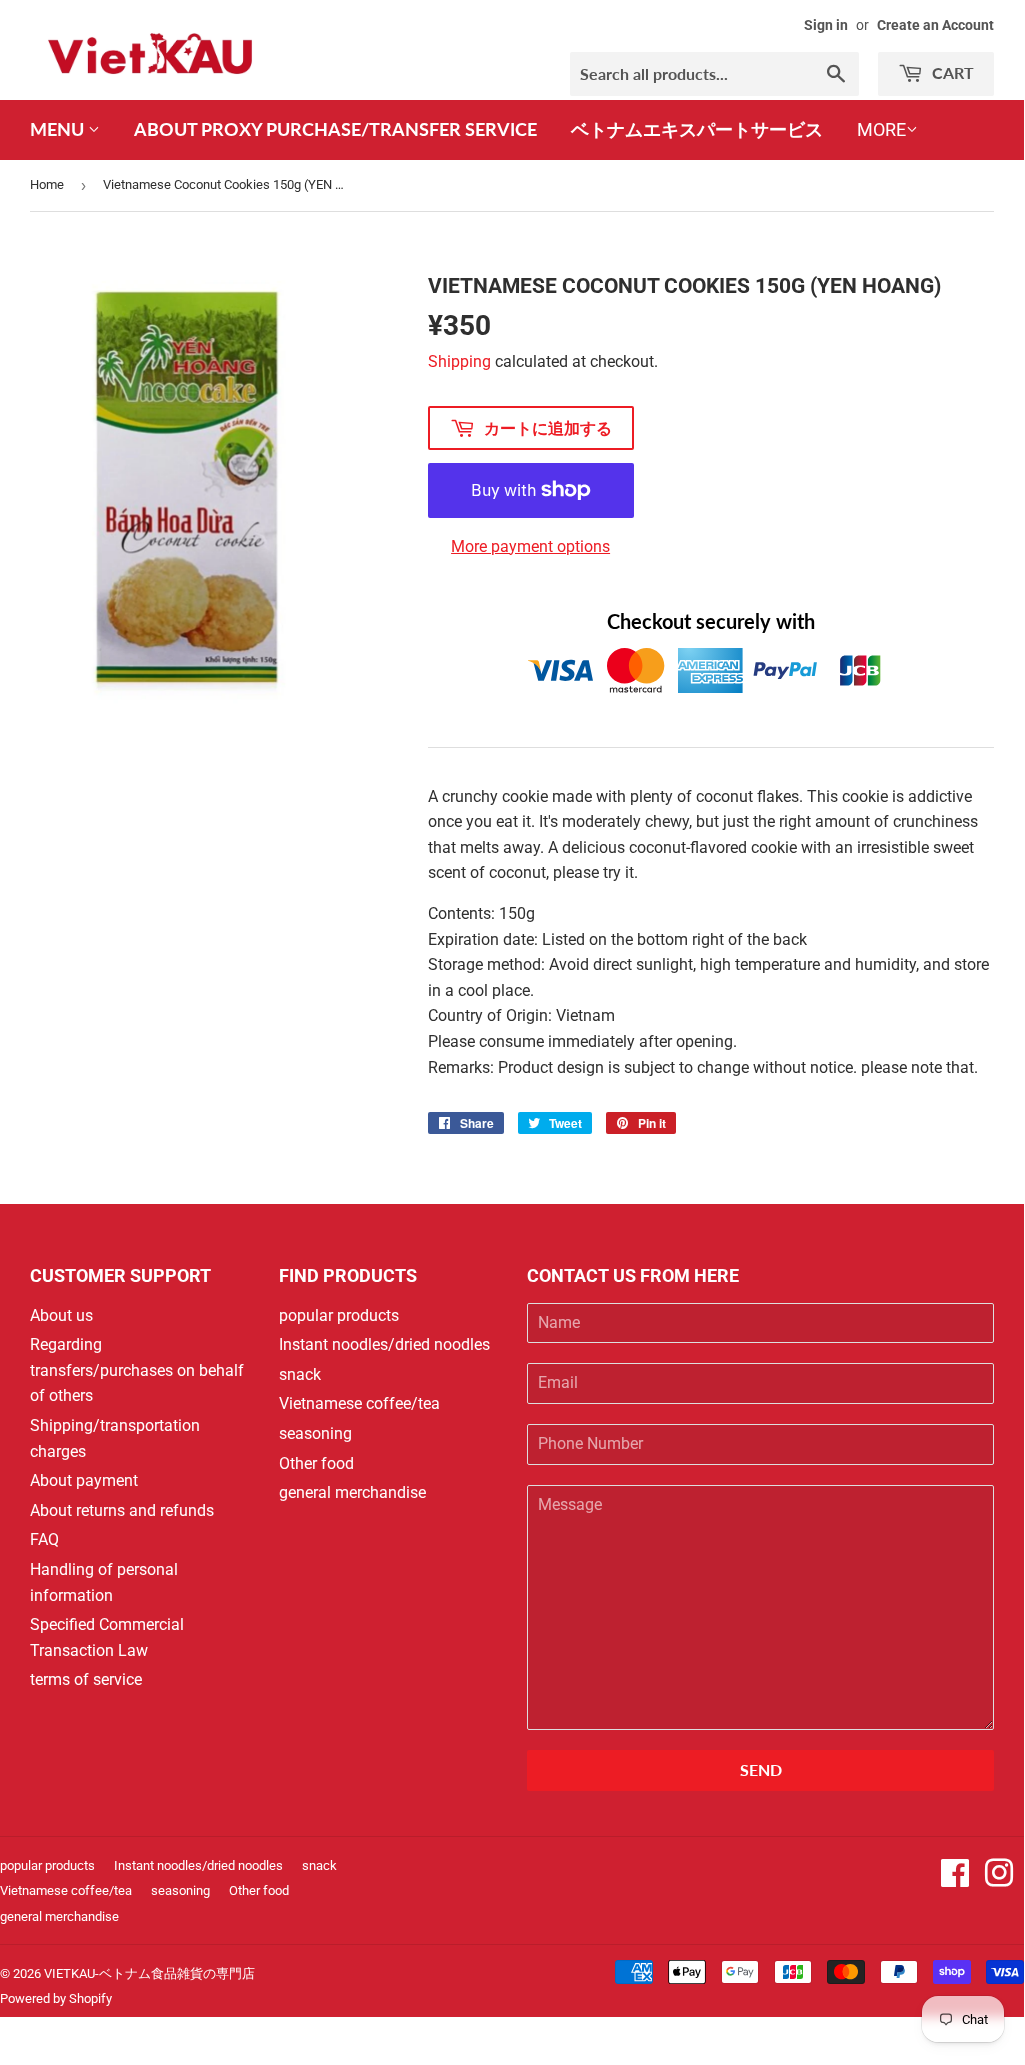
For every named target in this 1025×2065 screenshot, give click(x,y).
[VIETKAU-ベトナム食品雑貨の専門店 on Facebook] (955, 1879)
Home (47, 184)
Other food (316, 1463)
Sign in (826, 25)
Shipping (459, 361)
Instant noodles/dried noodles (384, 1344)
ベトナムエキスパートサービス (697, 129)
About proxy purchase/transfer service (335, 129)
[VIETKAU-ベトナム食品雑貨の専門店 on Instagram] (999, 1879)
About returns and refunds (122, 1510)
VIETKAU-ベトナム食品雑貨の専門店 (149, 1973)
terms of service (86, 1679)
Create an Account (935, 25)
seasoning (315, 1433)
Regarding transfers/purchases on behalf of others (137, 1370)
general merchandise (352, 1492)
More (881, 129)
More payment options (530, 546)
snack (300, 1374)
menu (59, 129)
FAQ (44, 1539)
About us (61, 1315)
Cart (951, 72)
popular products (339, 1315)
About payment (84, 1480)
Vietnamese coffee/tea (359, 1403)
